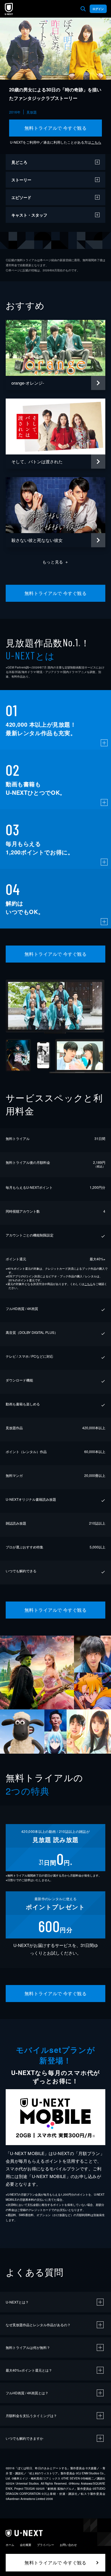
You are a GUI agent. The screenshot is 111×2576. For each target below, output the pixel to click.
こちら (96, 142)
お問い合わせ (68, 2545)
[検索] (83, 9)
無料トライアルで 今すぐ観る (56, 128)
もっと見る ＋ (56, 562)
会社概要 (26, 2545)
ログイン (98, 9)
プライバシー (46, 2545)
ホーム (10, 2545)
